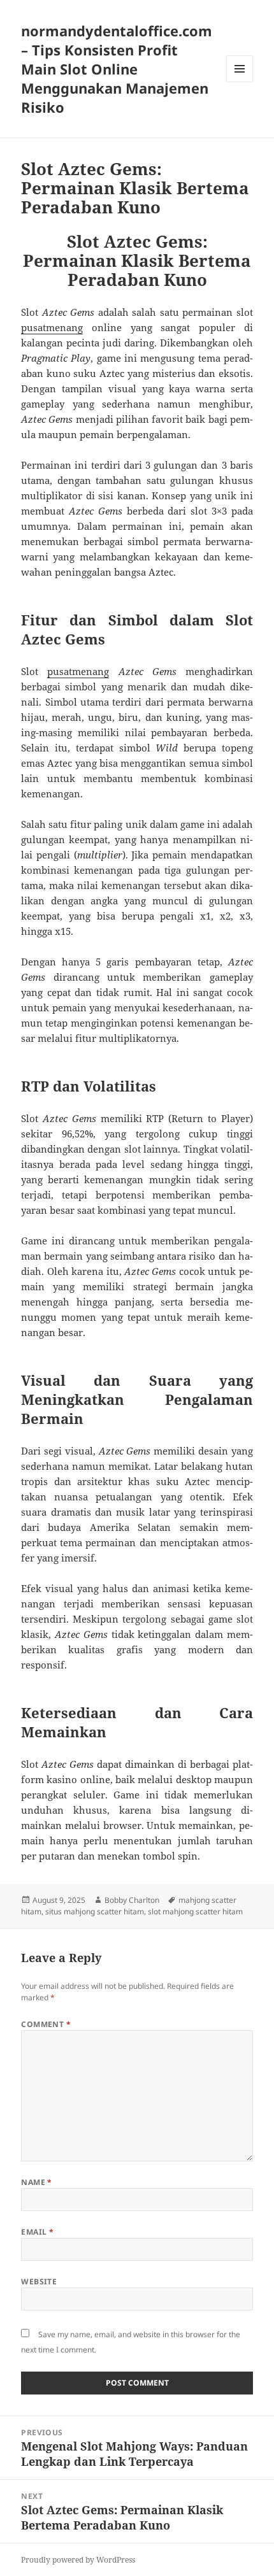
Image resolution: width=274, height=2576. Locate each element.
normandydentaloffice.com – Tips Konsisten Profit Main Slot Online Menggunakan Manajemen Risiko (117, 69)
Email (37, 2232)
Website (39, 2281)
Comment (46, 2024)
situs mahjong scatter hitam (95, 1911)
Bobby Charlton (132, 1900)
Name (37, 2182)
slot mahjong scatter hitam (195, 1911)
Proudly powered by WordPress (78, 2560)
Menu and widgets (240, 82)
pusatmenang (52, 327)
